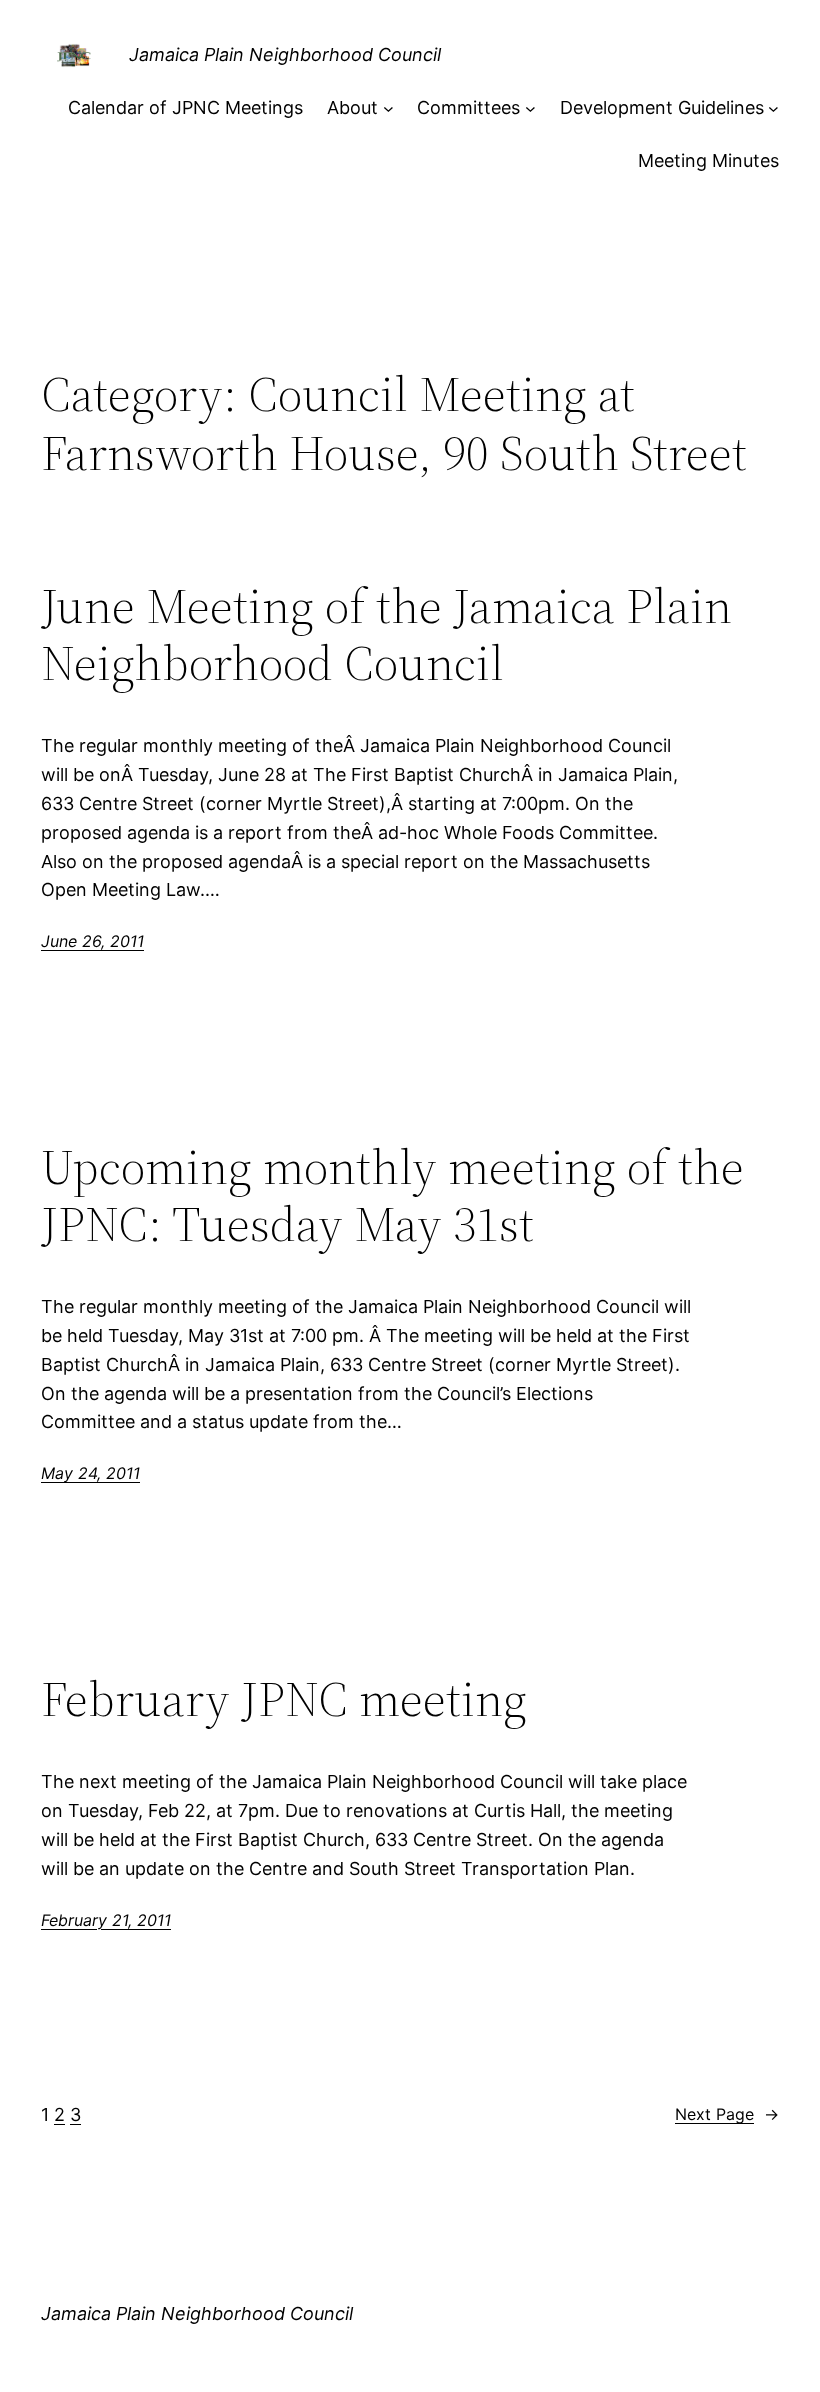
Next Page (727, 2114)
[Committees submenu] (530, 108)
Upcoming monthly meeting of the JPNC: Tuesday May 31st (392, 1195)
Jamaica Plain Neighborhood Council (285, 54)
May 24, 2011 (90, 1473)
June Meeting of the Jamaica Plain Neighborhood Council (386, 634)
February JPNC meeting (284, 1699)
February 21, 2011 (106, 1920)
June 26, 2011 (92, 941)
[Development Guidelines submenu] (773, 108)
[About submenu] (388, 108)
